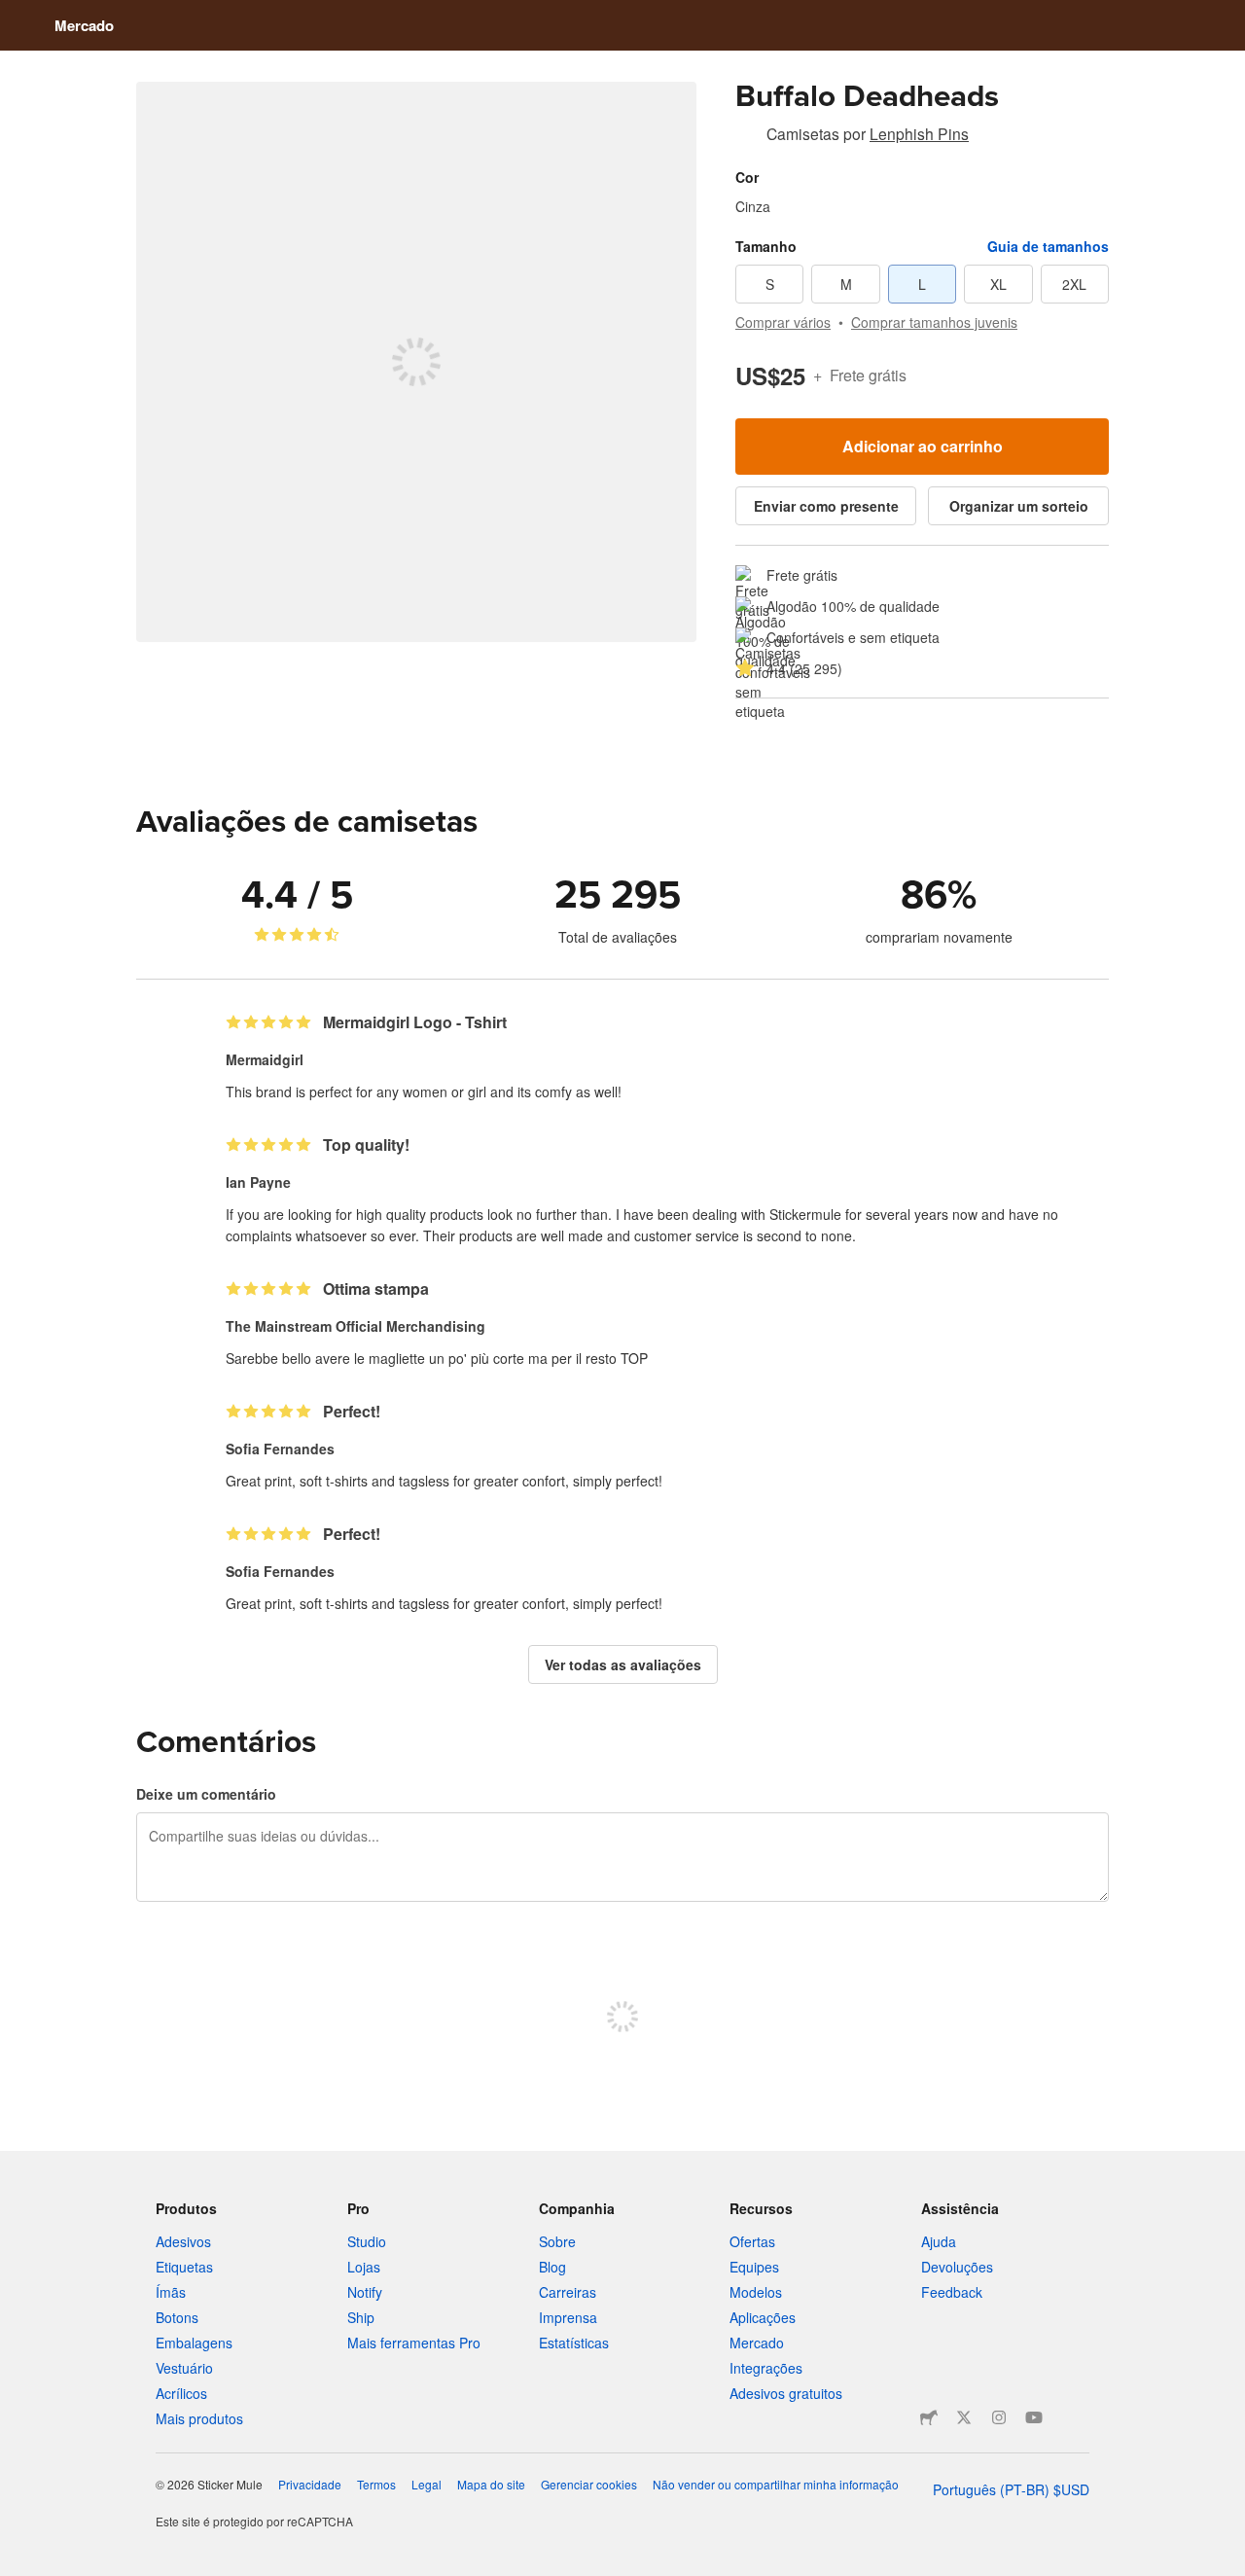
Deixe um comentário (206, 1794)
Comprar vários (783, 322)
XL (998, 284)
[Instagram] (999, 2417)
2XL (1074, 284)
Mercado (84, 25)
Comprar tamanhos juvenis (934, 322)
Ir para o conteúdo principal (15, 15)
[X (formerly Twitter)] (964, 2417)
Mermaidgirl (265, 1059)
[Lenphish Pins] (747, 137)
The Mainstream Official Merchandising (356, 1326)
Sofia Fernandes (280, 1449)
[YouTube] (1034, 2417)
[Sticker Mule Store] (929, 2417)
